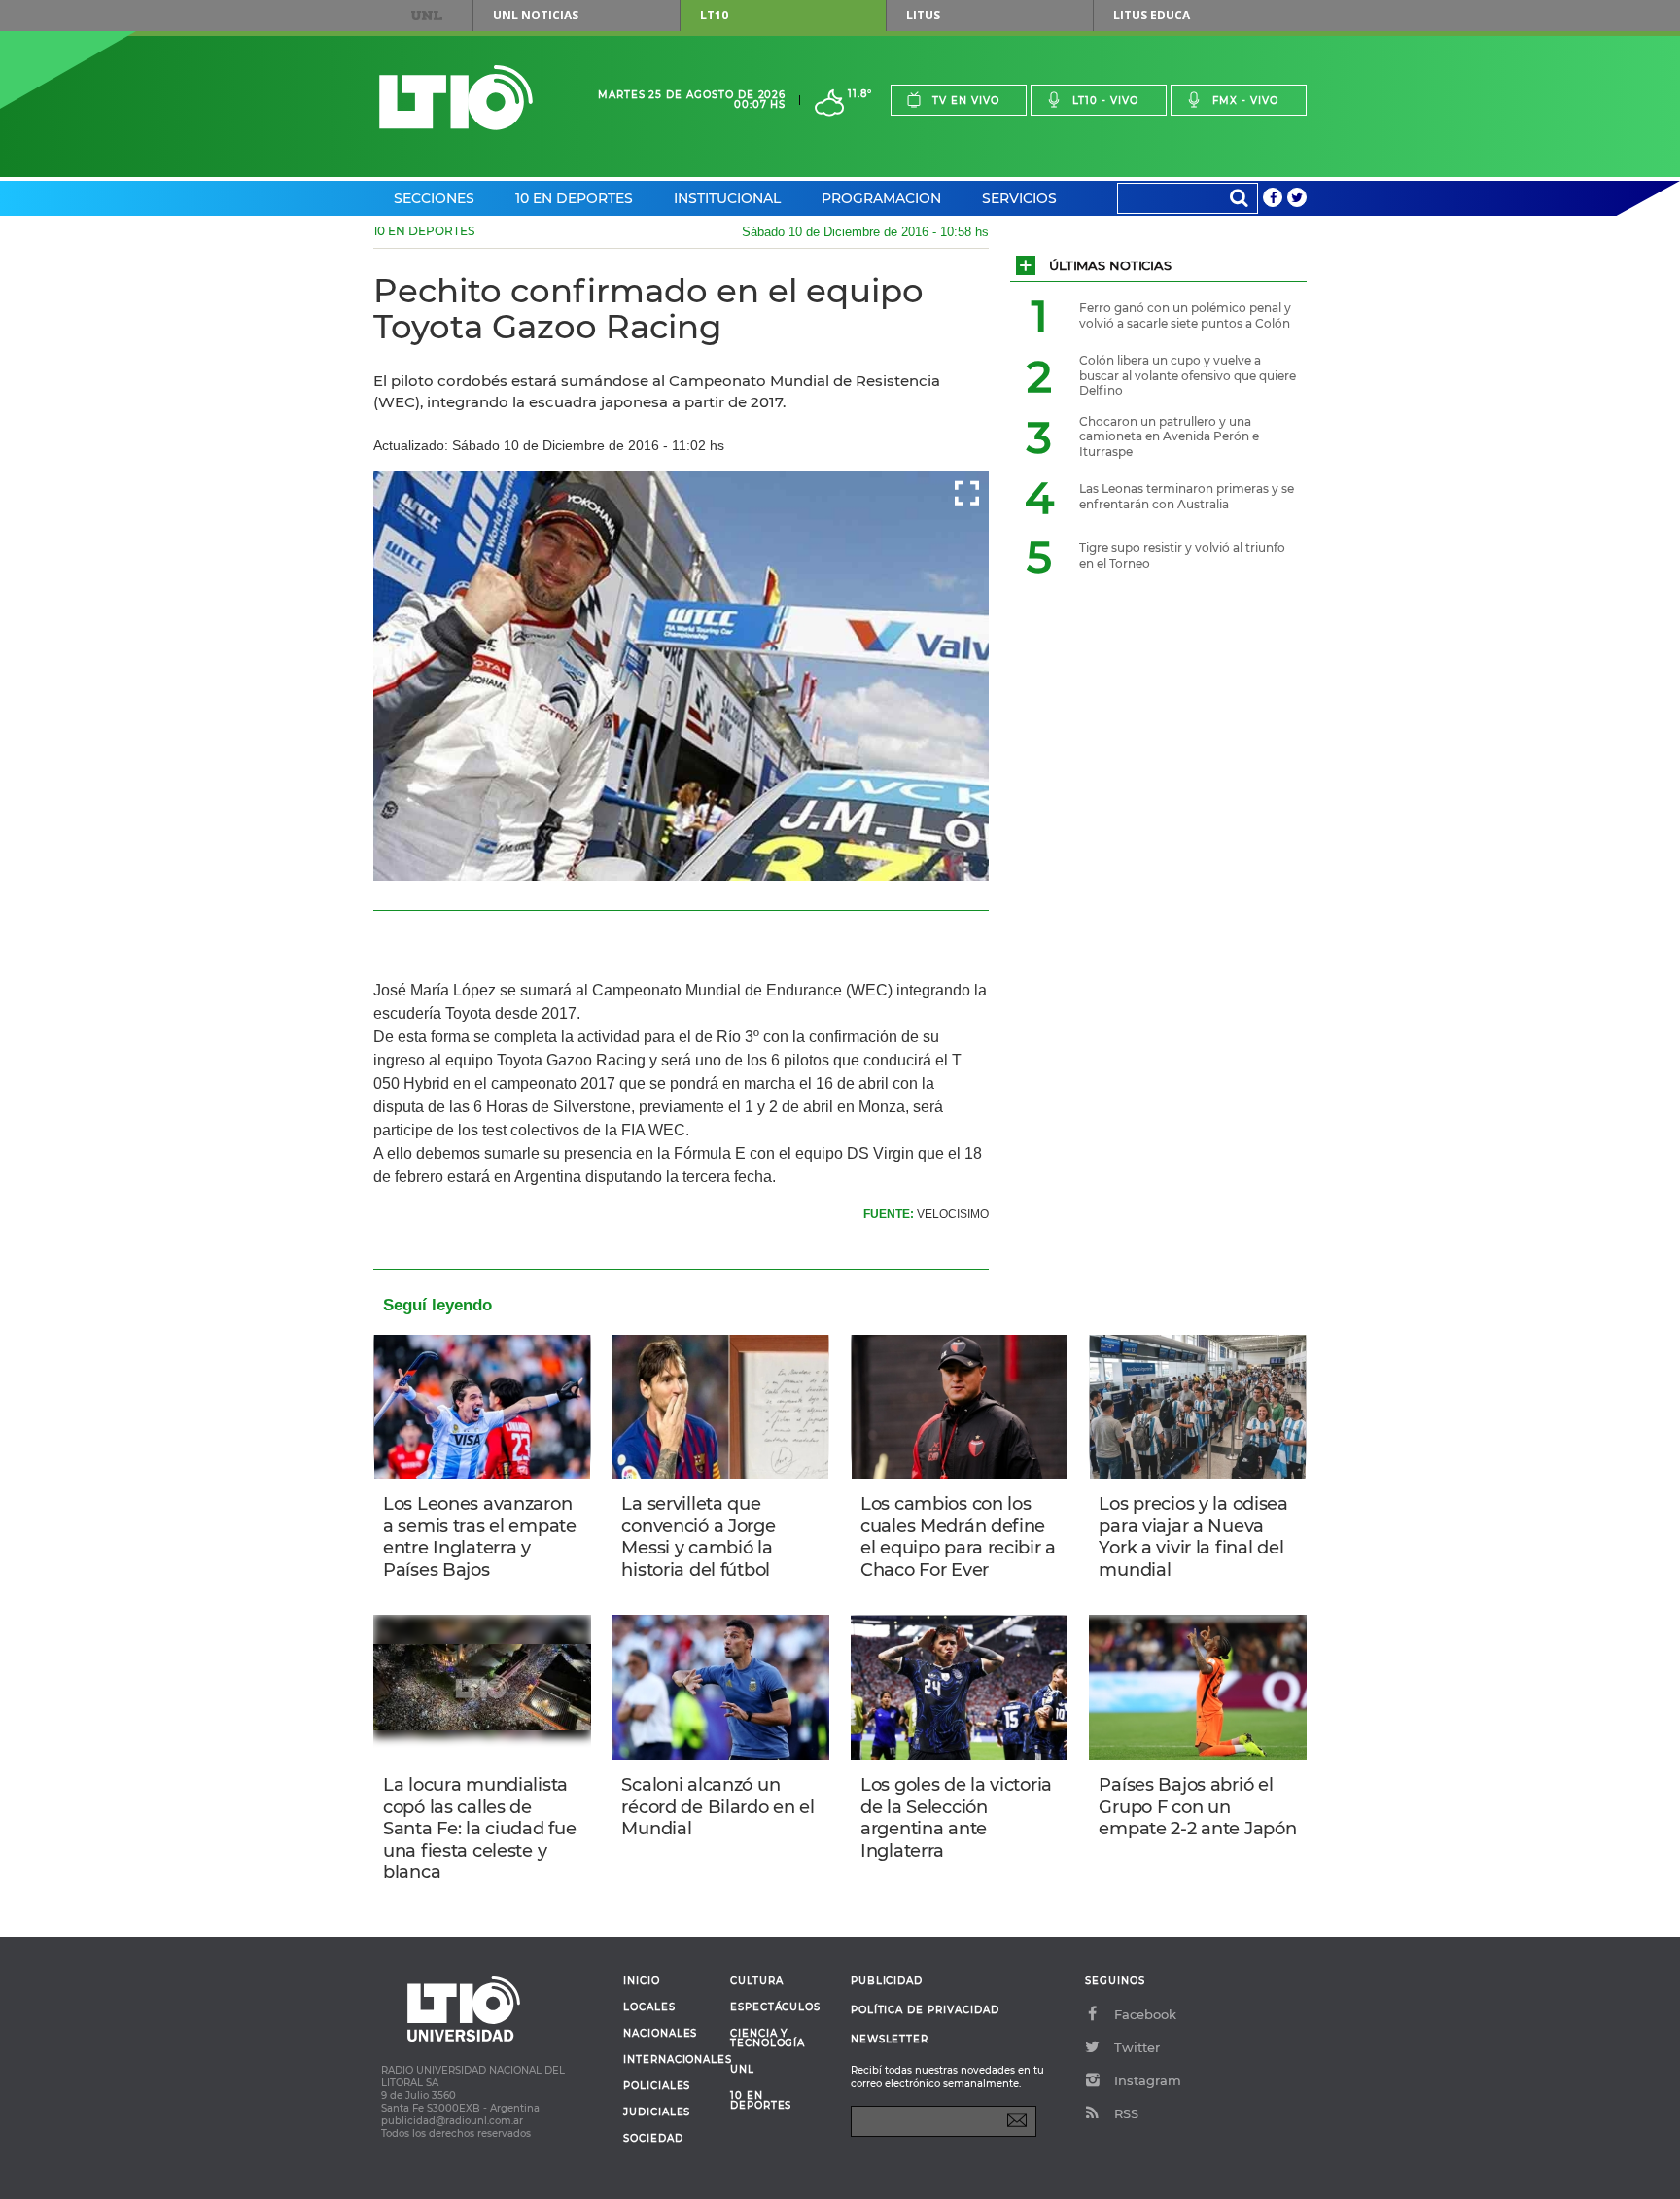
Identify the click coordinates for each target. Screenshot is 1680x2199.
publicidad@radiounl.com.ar (452, 2121)
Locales (649, 2007)
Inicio (642, 1981)
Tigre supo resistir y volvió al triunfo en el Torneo (1182, 556)
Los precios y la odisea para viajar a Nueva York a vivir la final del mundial (1193, 1537)
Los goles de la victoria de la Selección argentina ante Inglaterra (956, 1818)
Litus (923, 15)
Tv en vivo (966, 101)
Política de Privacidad (925, 2010)
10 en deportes (761, 2101)
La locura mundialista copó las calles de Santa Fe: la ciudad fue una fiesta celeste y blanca (479, 1829)
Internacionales (669, 2060)
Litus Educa (1152, 15)
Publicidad (887, 1981)
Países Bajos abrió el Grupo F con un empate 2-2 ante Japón (1197, 1807)
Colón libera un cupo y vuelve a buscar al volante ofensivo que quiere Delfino (1188, 375)
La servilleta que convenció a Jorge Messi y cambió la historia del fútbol (698, 1537)
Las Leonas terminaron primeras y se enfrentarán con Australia (1187, 496)
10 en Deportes (574, 198)
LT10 (714, 15)
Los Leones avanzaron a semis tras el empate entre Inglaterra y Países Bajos (480, 1537)
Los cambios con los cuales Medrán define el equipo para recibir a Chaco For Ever (958, 1537)
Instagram (1148, 2080)
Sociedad (653, 2139)
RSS (1126, 2113)
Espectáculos (775, 2007)
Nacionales (660, 2034)
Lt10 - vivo (1105, 101)
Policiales (657, 2086)
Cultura (757, 1981)
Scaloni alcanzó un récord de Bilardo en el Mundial (717, 1807)
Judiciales (657, 2112)
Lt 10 (456, 98)
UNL (427, 16)
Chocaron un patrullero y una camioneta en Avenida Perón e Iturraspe (1169, 436)
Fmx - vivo (1245, 101)
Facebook (1145, 2014)
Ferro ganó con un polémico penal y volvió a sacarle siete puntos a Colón (1185, 315)
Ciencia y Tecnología (768, 2039)
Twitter (1137, 2047)
